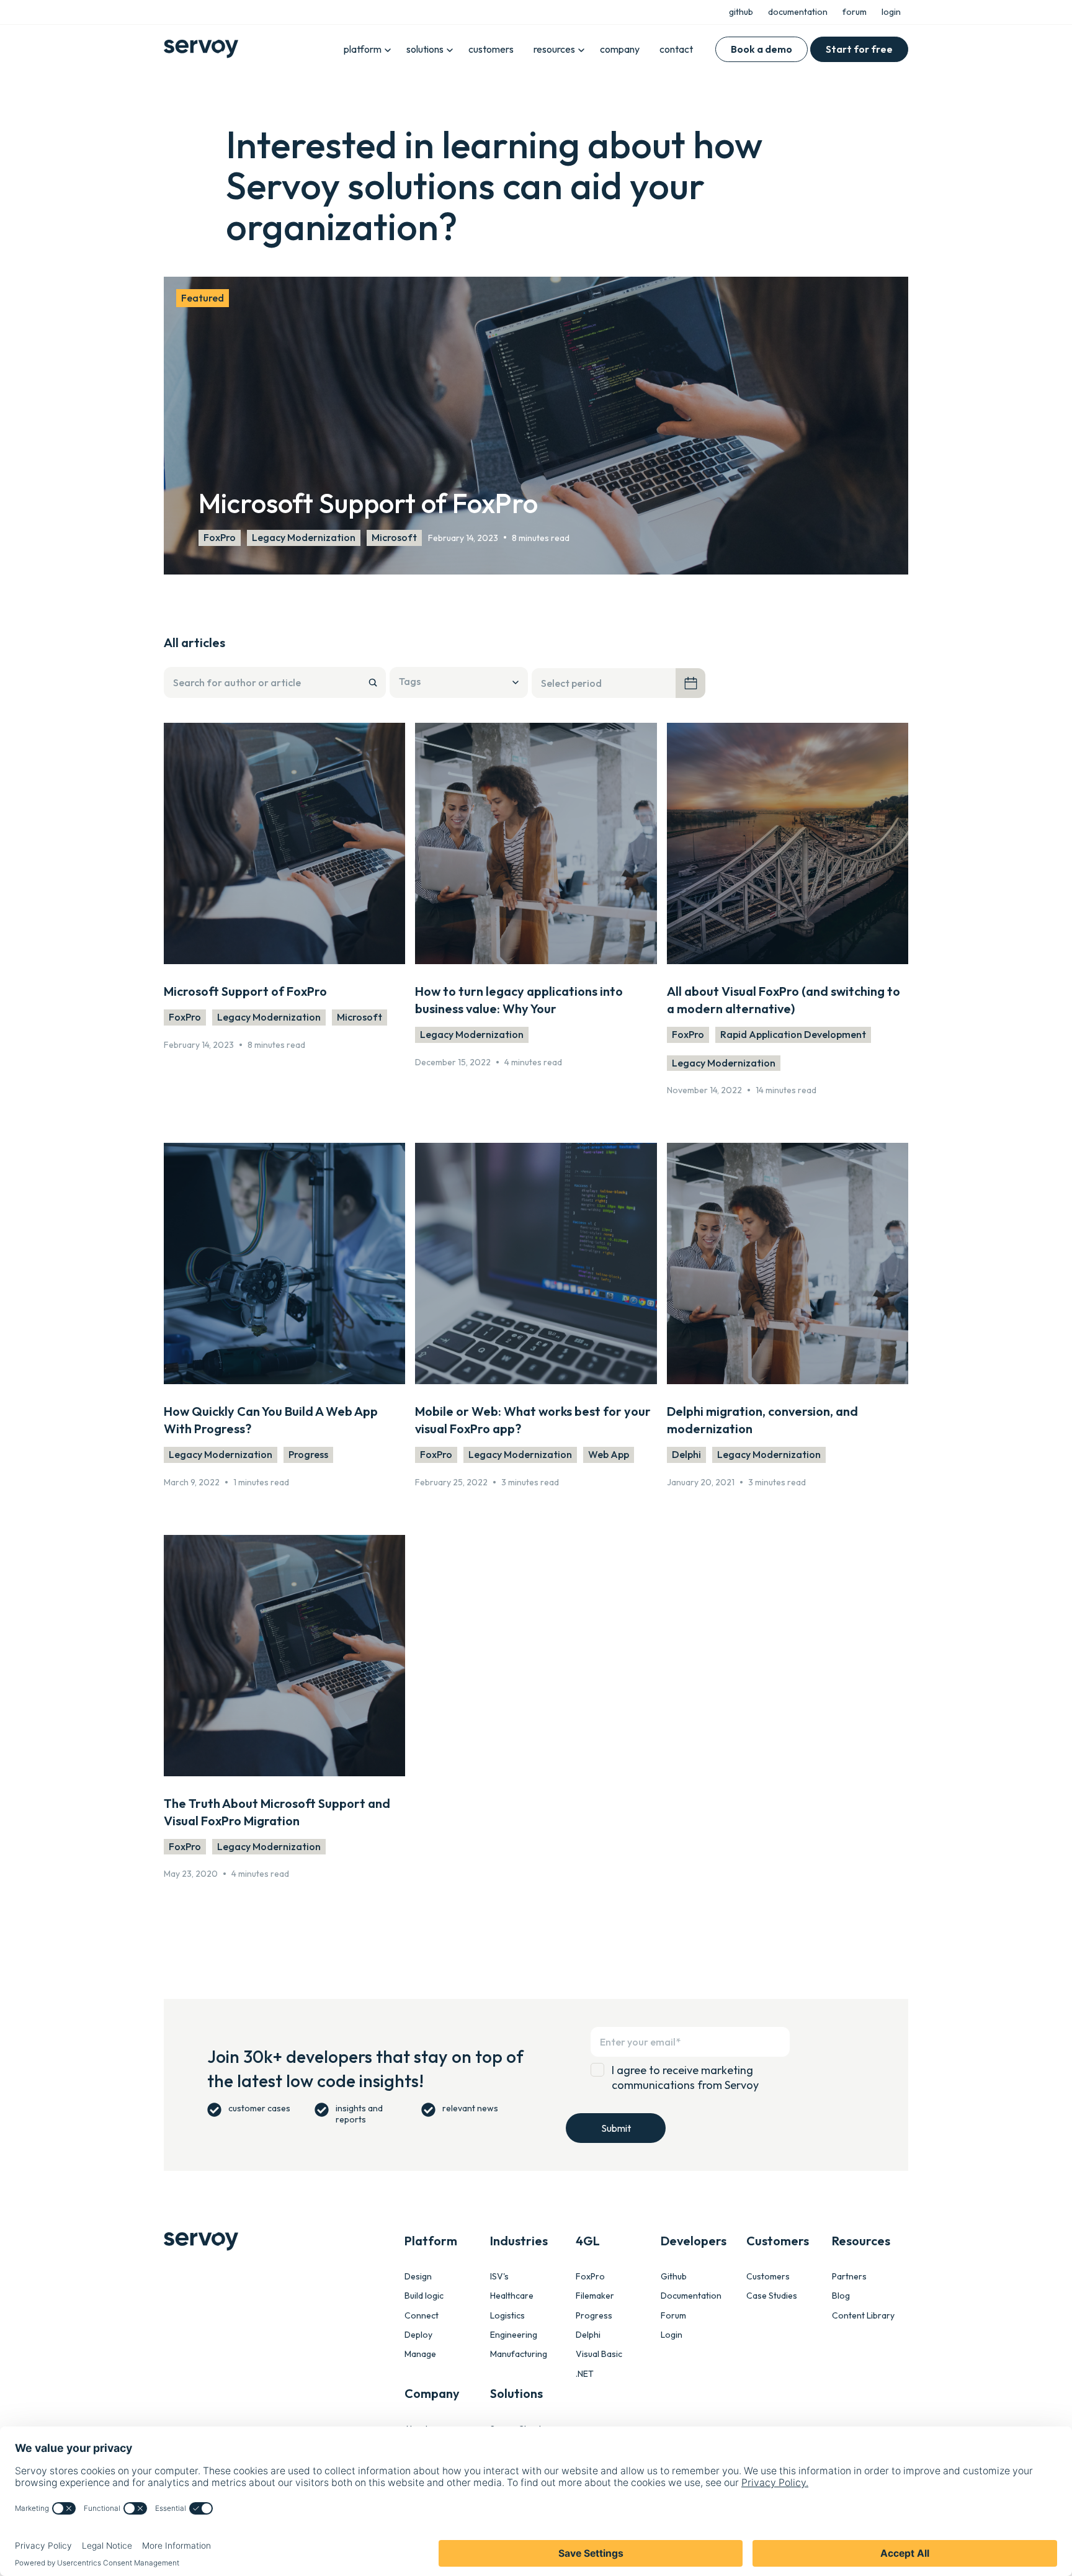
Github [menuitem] (674, 2277)
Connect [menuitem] (422, 2316)
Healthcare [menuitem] (512, 2296)
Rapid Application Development (793, 1034)
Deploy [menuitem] (418, 2335)
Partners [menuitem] (849, 2277)
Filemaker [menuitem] (595, 2296)
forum (855, 12)
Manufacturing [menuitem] (519, 2354)
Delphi (686, 1454)
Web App (609, 1454)
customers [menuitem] (491, 49)
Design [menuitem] (418, 2277)
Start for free (859, 49)
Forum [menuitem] (673, 2316)
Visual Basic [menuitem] (599, 2354)
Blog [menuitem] (841, 2296)
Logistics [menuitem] (507, 2316)
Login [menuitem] (672, 2335)
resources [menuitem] (554, 49)
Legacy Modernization (304, 537)
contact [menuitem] (676, 49)
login (891, 12)
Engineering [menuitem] (514, 2335)
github (741, 12)
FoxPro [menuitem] (590, 2277)
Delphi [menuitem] (588, 2335)
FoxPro (220, 537)
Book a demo (762, 49)
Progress (308, 1454)
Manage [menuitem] (420, 2354)
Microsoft (394, 537)
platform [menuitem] (363, 49)
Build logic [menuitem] (424, 2296)
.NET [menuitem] (585, 2374)
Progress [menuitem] (594, 2316)
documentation (798, 12)
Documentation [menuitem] (691, 2296)
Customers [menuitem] (768, 2277)
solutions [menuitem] (425, 49)
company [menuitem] (620, 49)
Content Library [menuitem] (863, 2316)
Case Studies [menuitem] (772, 2296)
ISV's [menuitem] (499, 2277)
